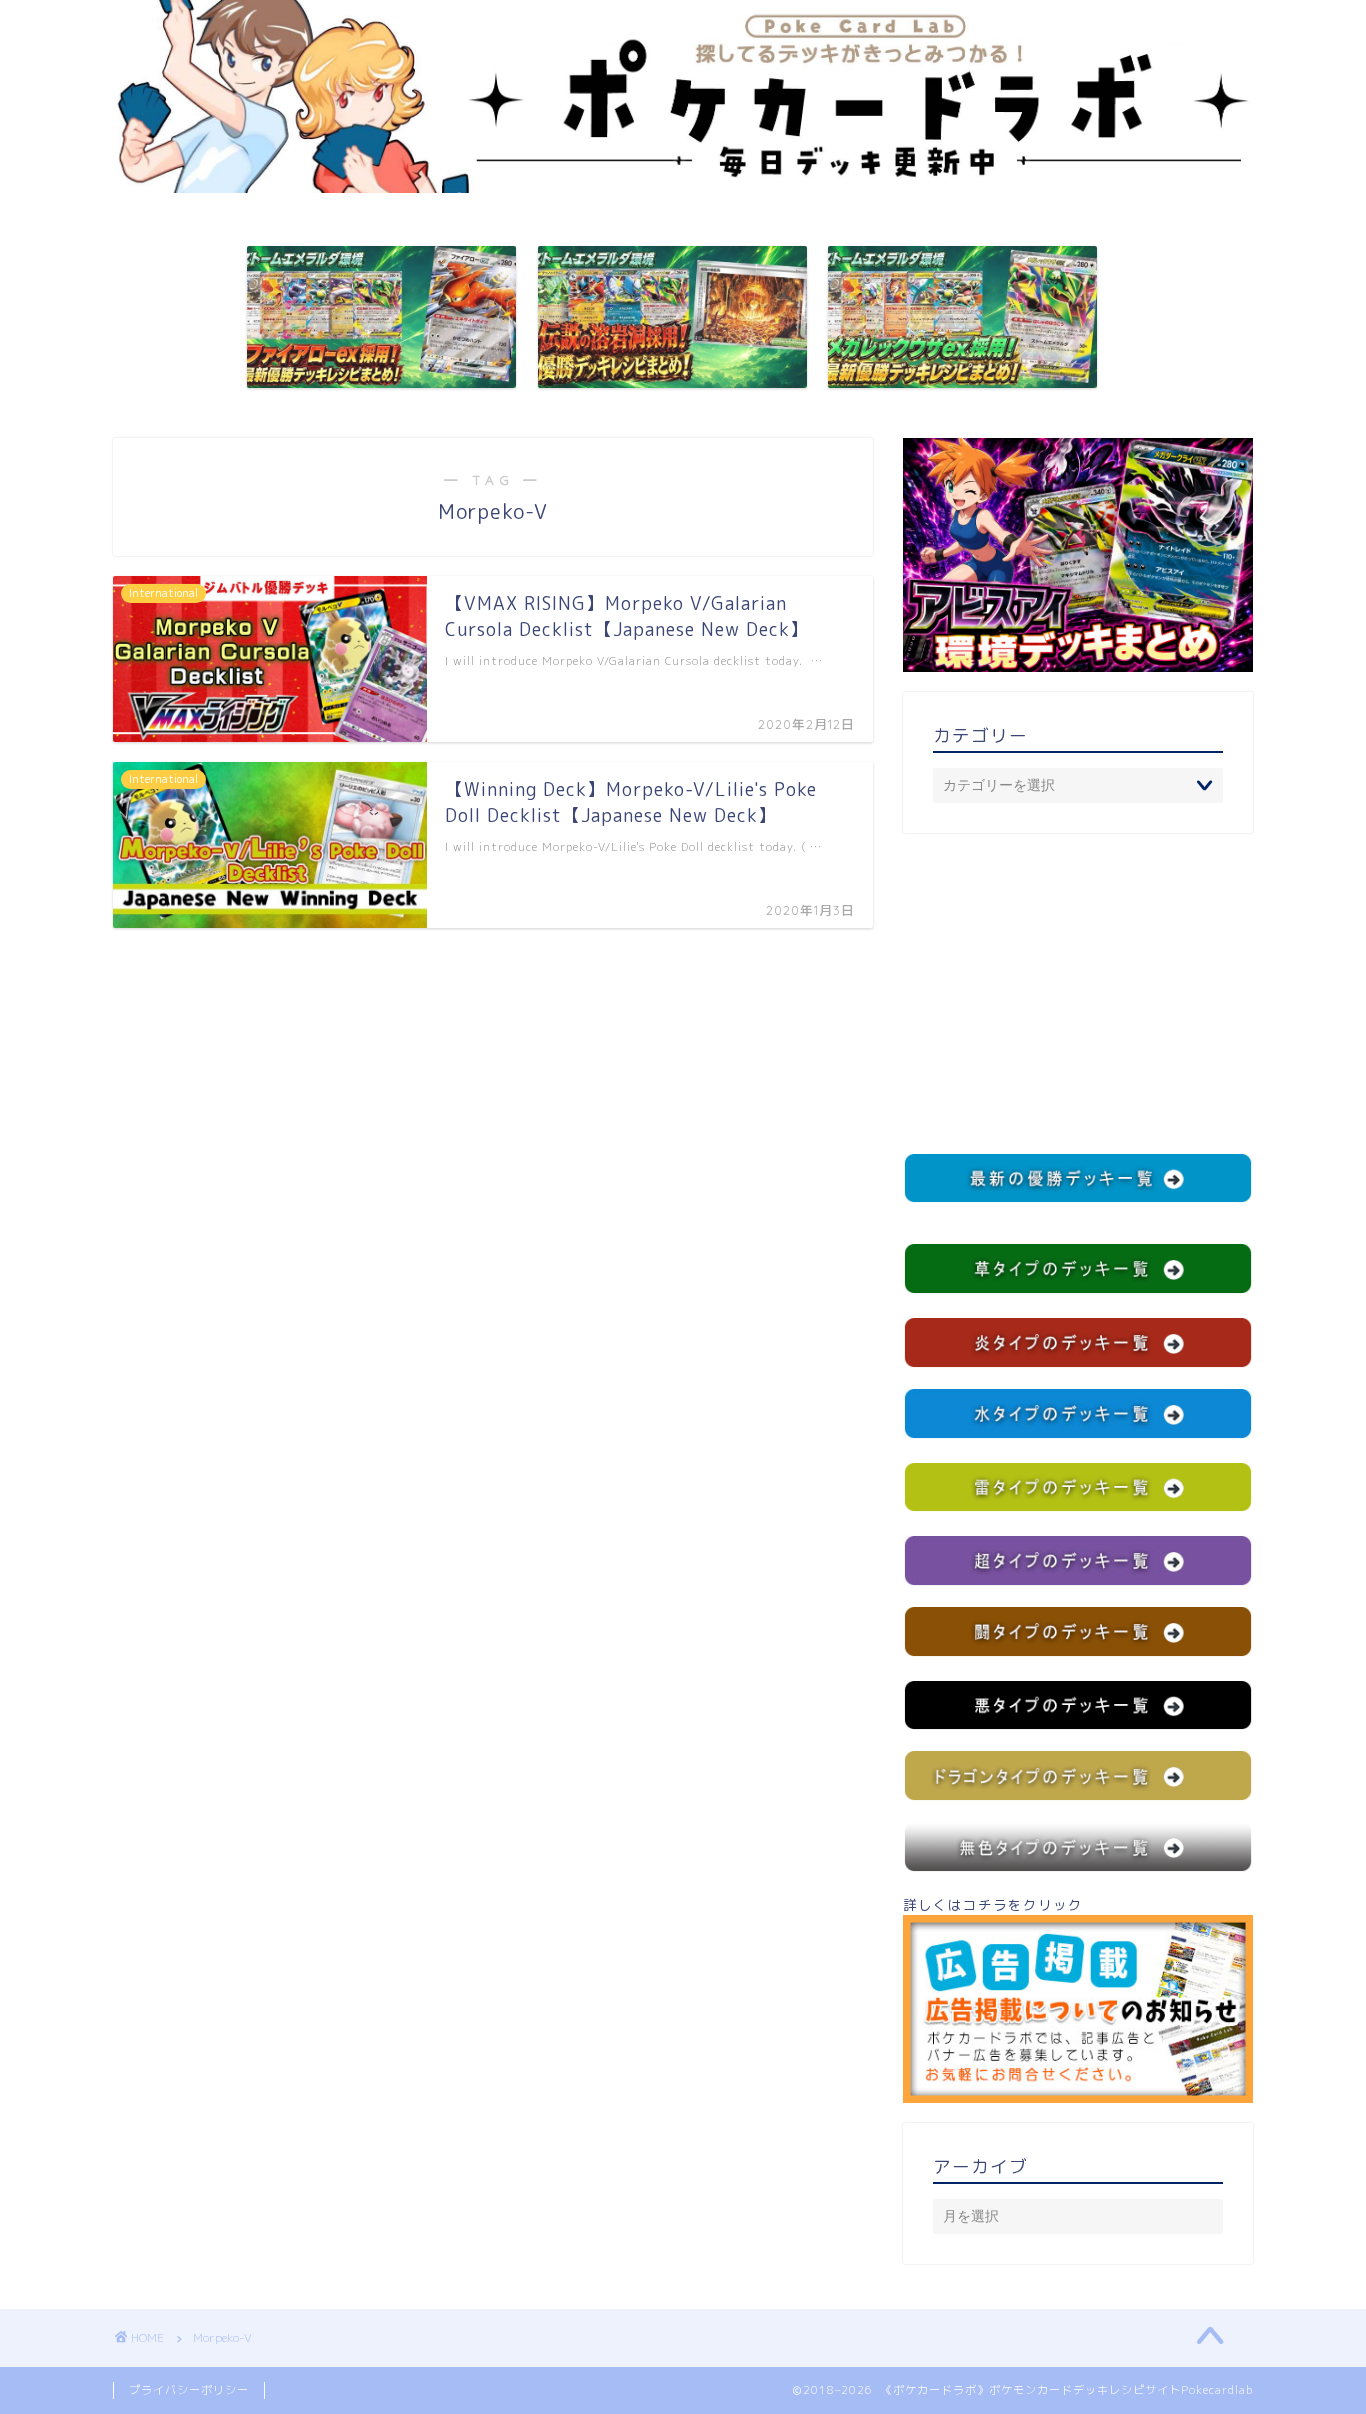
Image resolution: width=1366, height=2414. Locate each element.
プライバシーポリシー (189, 2390)
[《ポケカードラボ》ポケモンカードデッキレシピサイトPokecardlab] (683, 187)
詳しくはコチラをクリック (993, 1904)
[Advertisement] (1078, 993)
